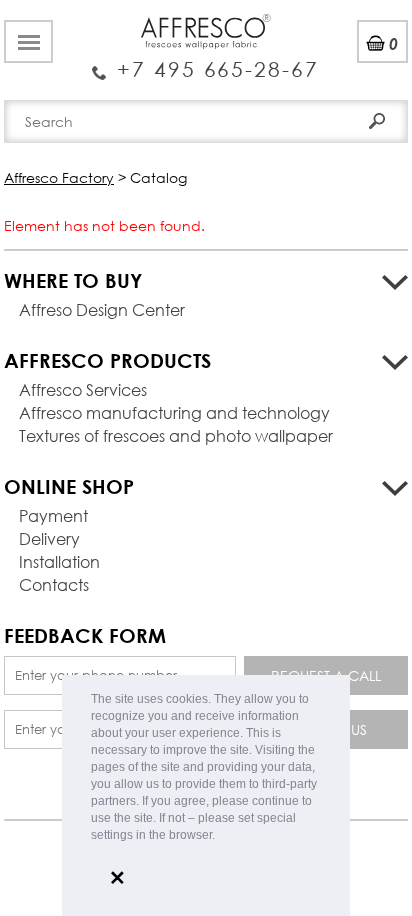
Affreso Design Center (102, 309)
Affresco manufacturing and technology (174, 412)
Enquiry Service (205, 62)
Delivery (49, 538)
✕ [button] (117, 878)
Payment (53, 515)
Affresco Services (83, 389)
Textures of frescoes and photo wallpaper (176, 435)
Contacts (54, 584)
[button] (220, 836)
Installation (59, 561)
